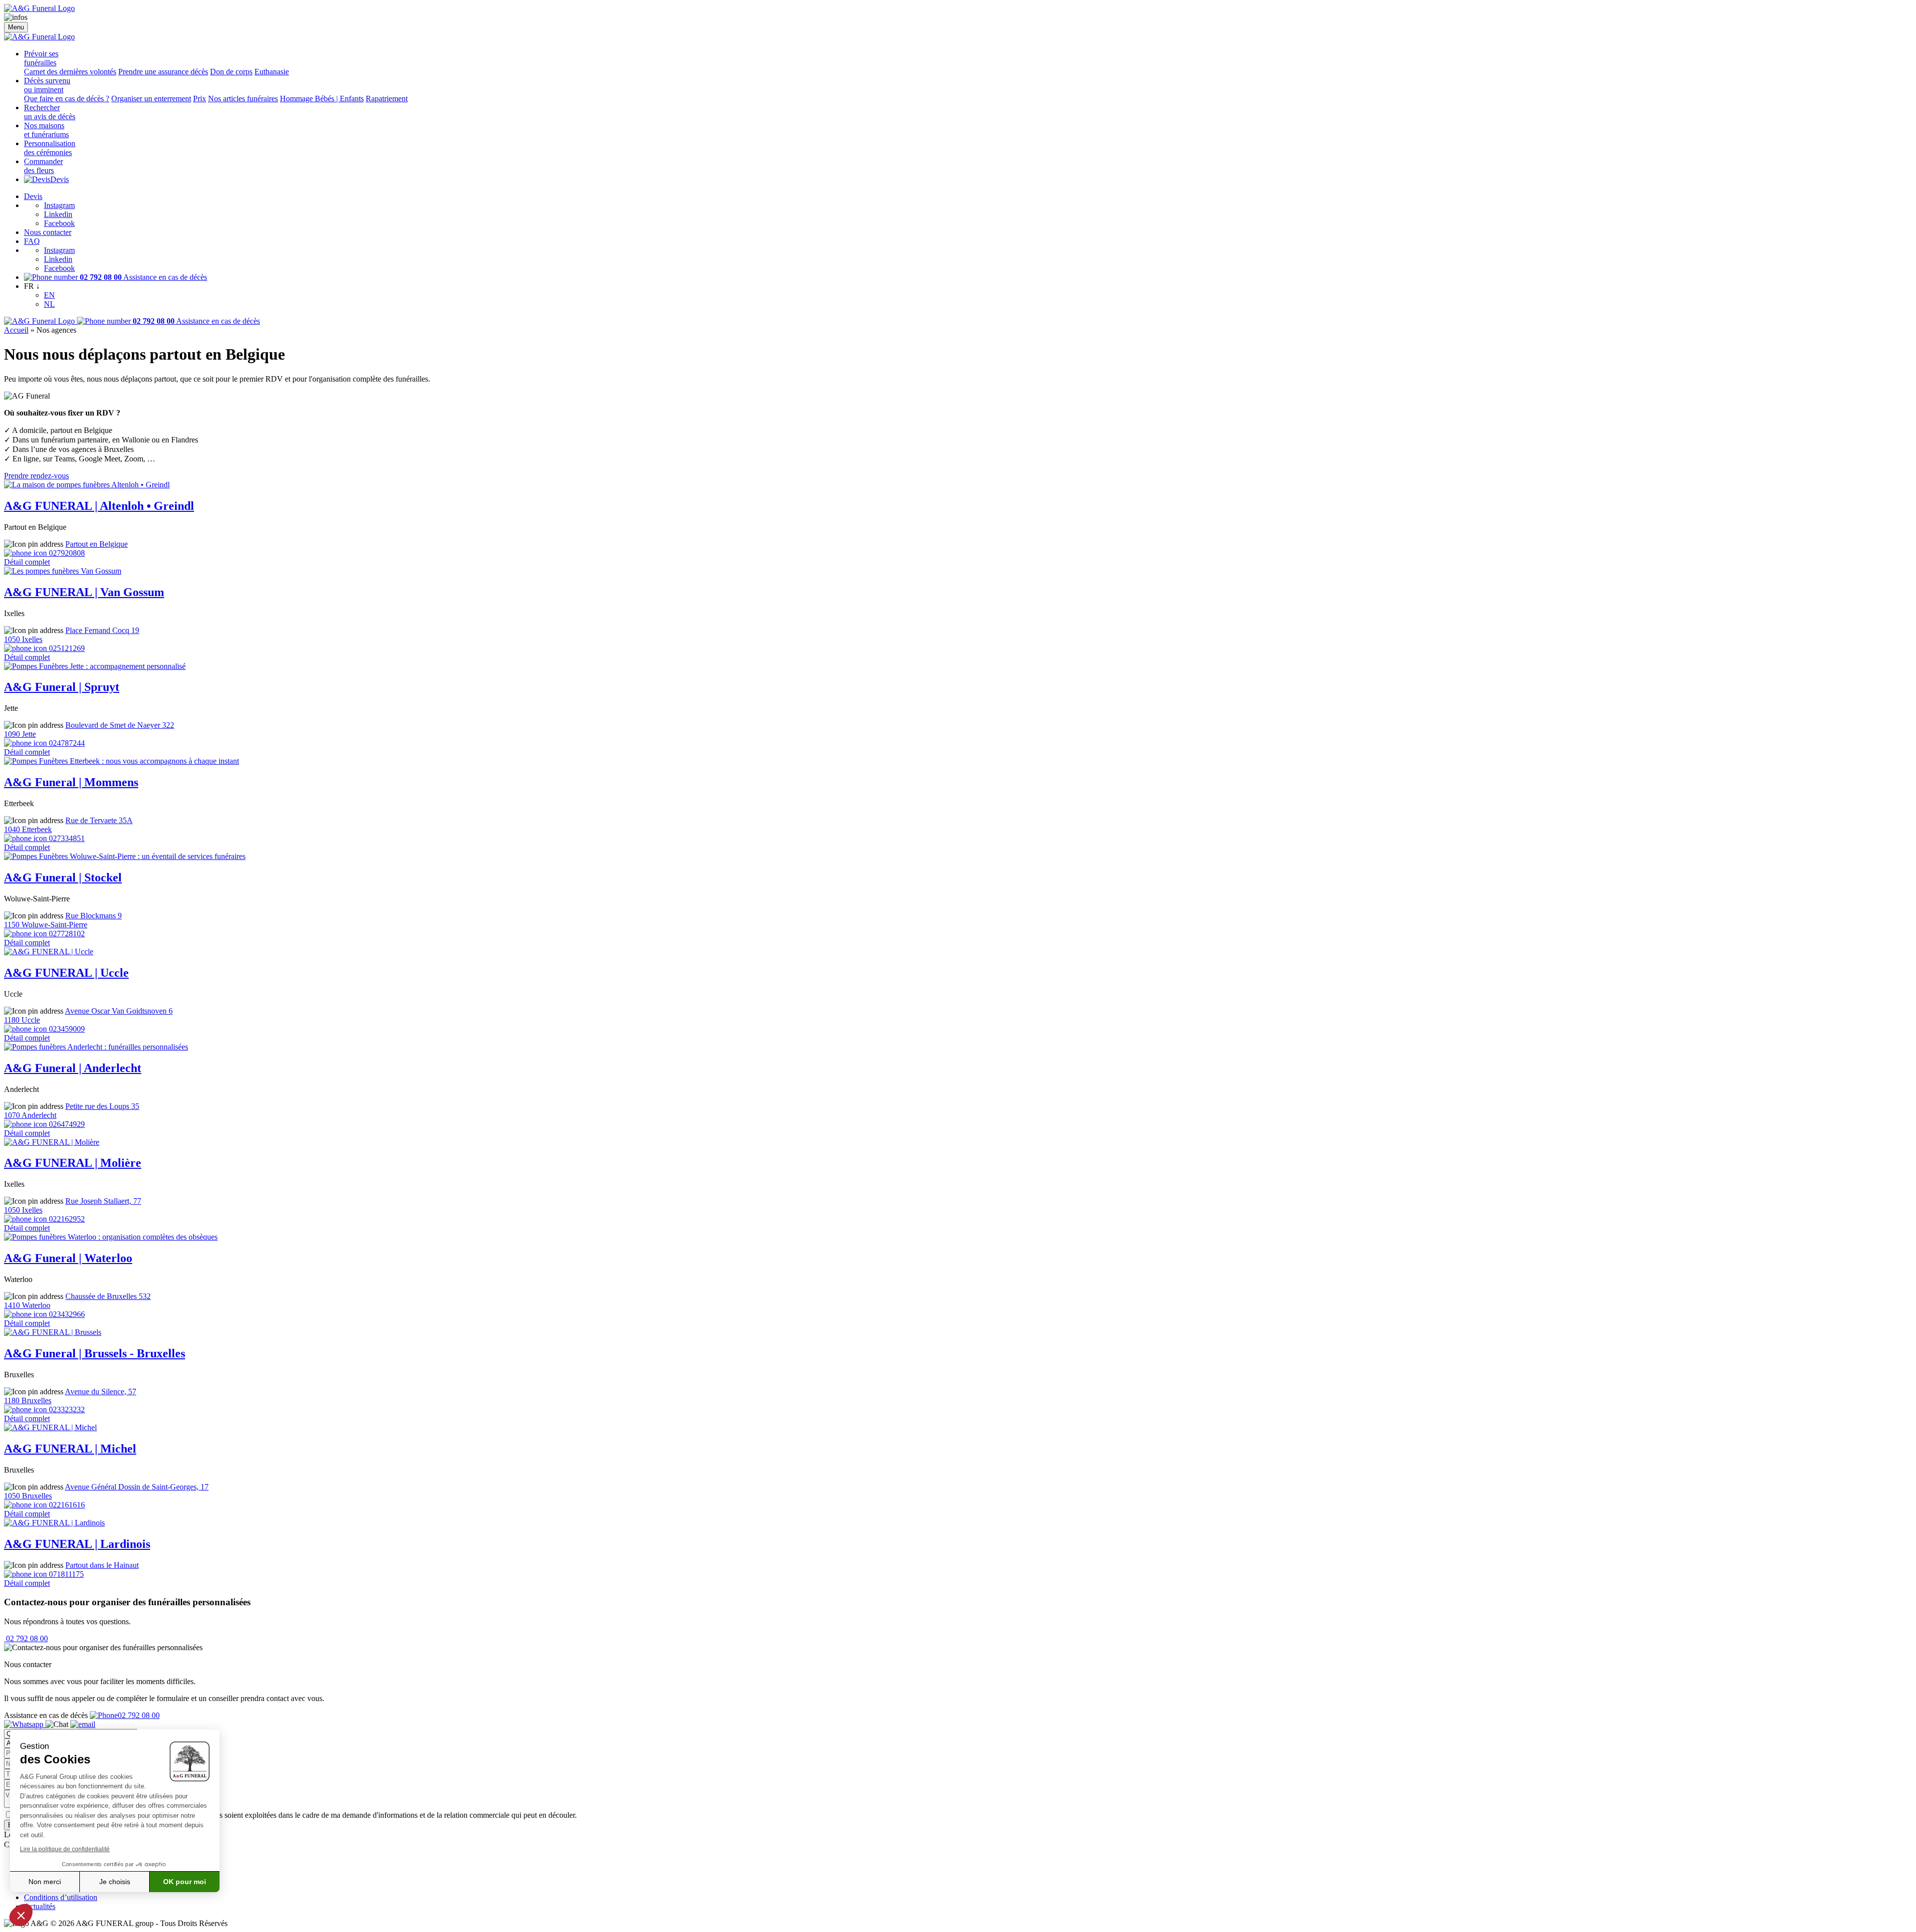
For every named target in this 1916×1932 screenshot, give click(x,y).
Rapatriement (387, 99)
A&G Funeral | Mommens (71, 782)
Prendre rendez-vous (36, 476)
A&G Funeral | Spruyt (62, 687)
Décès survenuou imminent (47, 85)
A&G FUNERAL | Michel (70, 1449)
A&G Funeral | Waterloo (68, 1258)
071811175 (65, 1574)
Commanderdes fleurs (43, 166)
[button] (21, 1915)
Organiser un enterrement (151, 99)
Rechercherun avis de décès (50, 112)
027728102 (66, 934)
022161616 (66, 1505)
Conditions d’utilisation (61, 1897)
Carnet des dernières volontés (70, 72)
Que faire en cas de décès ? (67, 99)
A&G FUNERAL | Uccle (66, 973)
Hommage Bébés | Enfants (322, 99)
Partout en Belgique (97, 544)
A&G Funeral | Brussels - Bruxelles (95, 1353)
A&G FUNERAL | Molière (73, 1163)
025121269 (66, 648)
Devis (60, 179)
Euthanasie (272, 72)
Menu (16, 27)
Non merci (45, 1882)
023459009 (66, 1029)
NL (49, 304)
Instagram (59, 205)
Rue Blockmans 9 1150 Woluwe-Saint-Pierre (63, 920)
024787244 (66, 743)
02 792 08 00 (26, 1638)
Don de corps (231, 72)
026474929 (66, 1124)
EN (49, 295)
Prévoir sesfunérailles (41, 58)
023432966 (66, 1314)
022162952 (66, 1219)
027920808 (66, 553)
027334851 (66, 838)
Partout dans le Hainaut (102, 1565)
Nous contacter (48, 232)
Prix (200, 99)
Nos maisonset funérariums (46, 130)
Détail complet (27, 562)
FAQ (32, 241)
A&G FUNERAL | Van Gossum (84, 592)
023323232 (66, 1409)
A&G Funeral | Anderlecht (73, 1068)
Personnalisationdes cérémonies (50, 148)
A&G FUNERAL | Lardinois (77, 1544)
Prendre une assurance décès (163, 72)
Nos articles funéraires (243, 99)
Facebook (59, 223)
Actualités (40, 1906)
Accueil (16, 330)
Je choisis (115, 1882)
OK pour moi (185, 1882)
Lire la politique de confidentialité (65, 1849)
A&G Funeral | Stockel (63, 877)
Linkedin (58, 214)
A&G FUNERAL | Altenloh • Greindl (99, 506)
